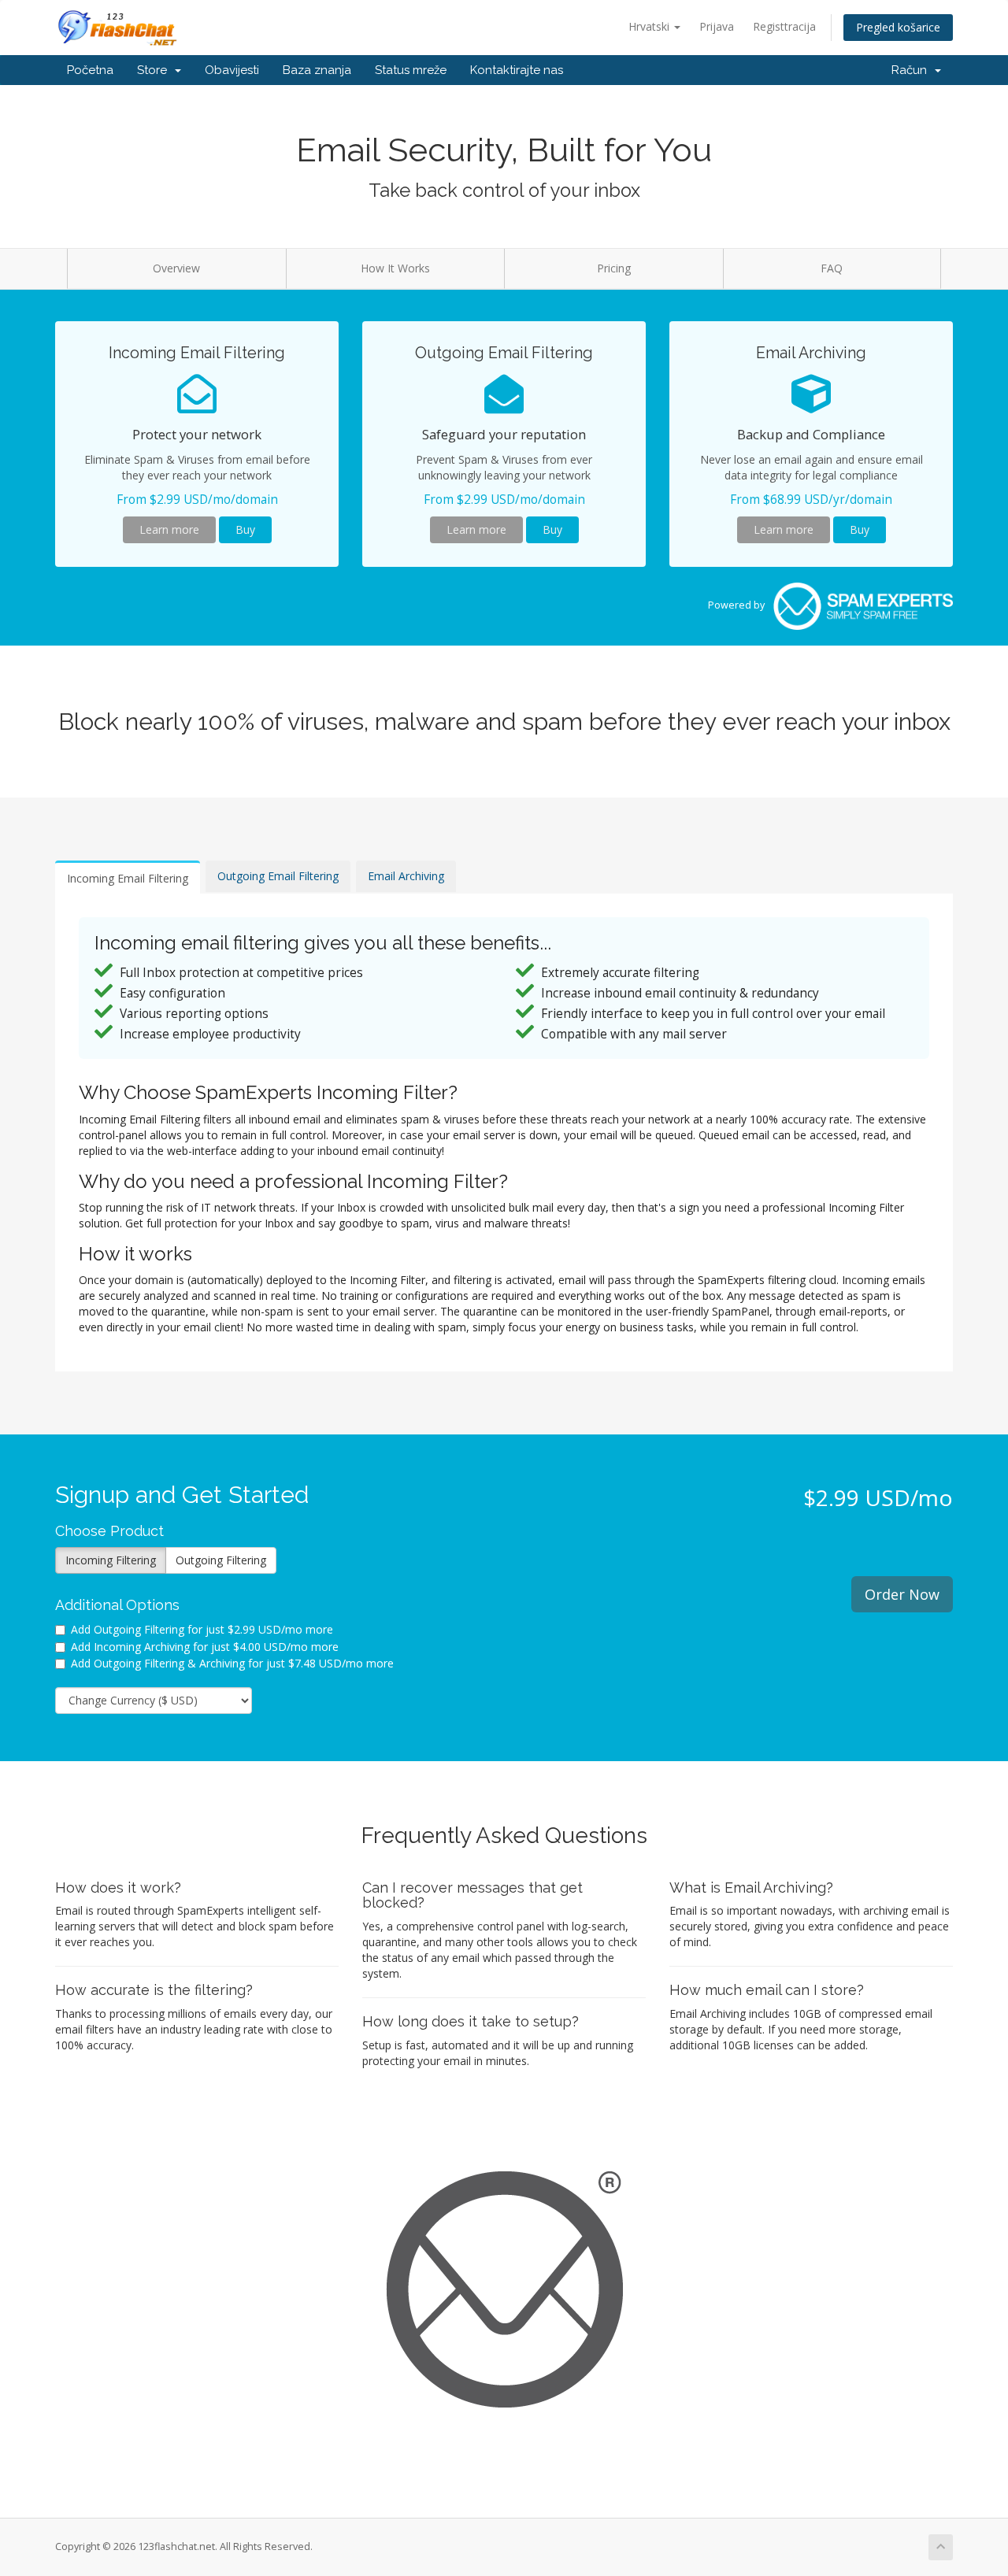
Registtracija (784, 26)
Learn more (169, 529)
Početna (90, 70)
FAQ (832, 268)
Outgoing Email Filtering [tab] (278, 876)
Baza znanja (317, 70)
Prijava (717, 26)
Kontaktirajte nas (517, 70)
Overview (176, 268)
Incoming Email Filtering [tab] (128, 878)
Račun (912, 70)
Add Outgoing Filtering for (202, 1629)
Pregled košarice (898, 27)
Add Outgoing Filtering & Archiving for (232, 1663)
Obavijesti (232, 70)
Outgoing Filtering (221, 1560)
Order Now (902, 1594)
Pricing (614, 268)
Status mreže (411, 70)
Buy (245, 529)
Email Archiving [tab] (406, 876)
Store (155, 70)
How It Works (395, 268)
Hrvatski (650, 26)
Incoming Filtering (111, 1560)
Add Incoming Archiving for (205, 1647)
